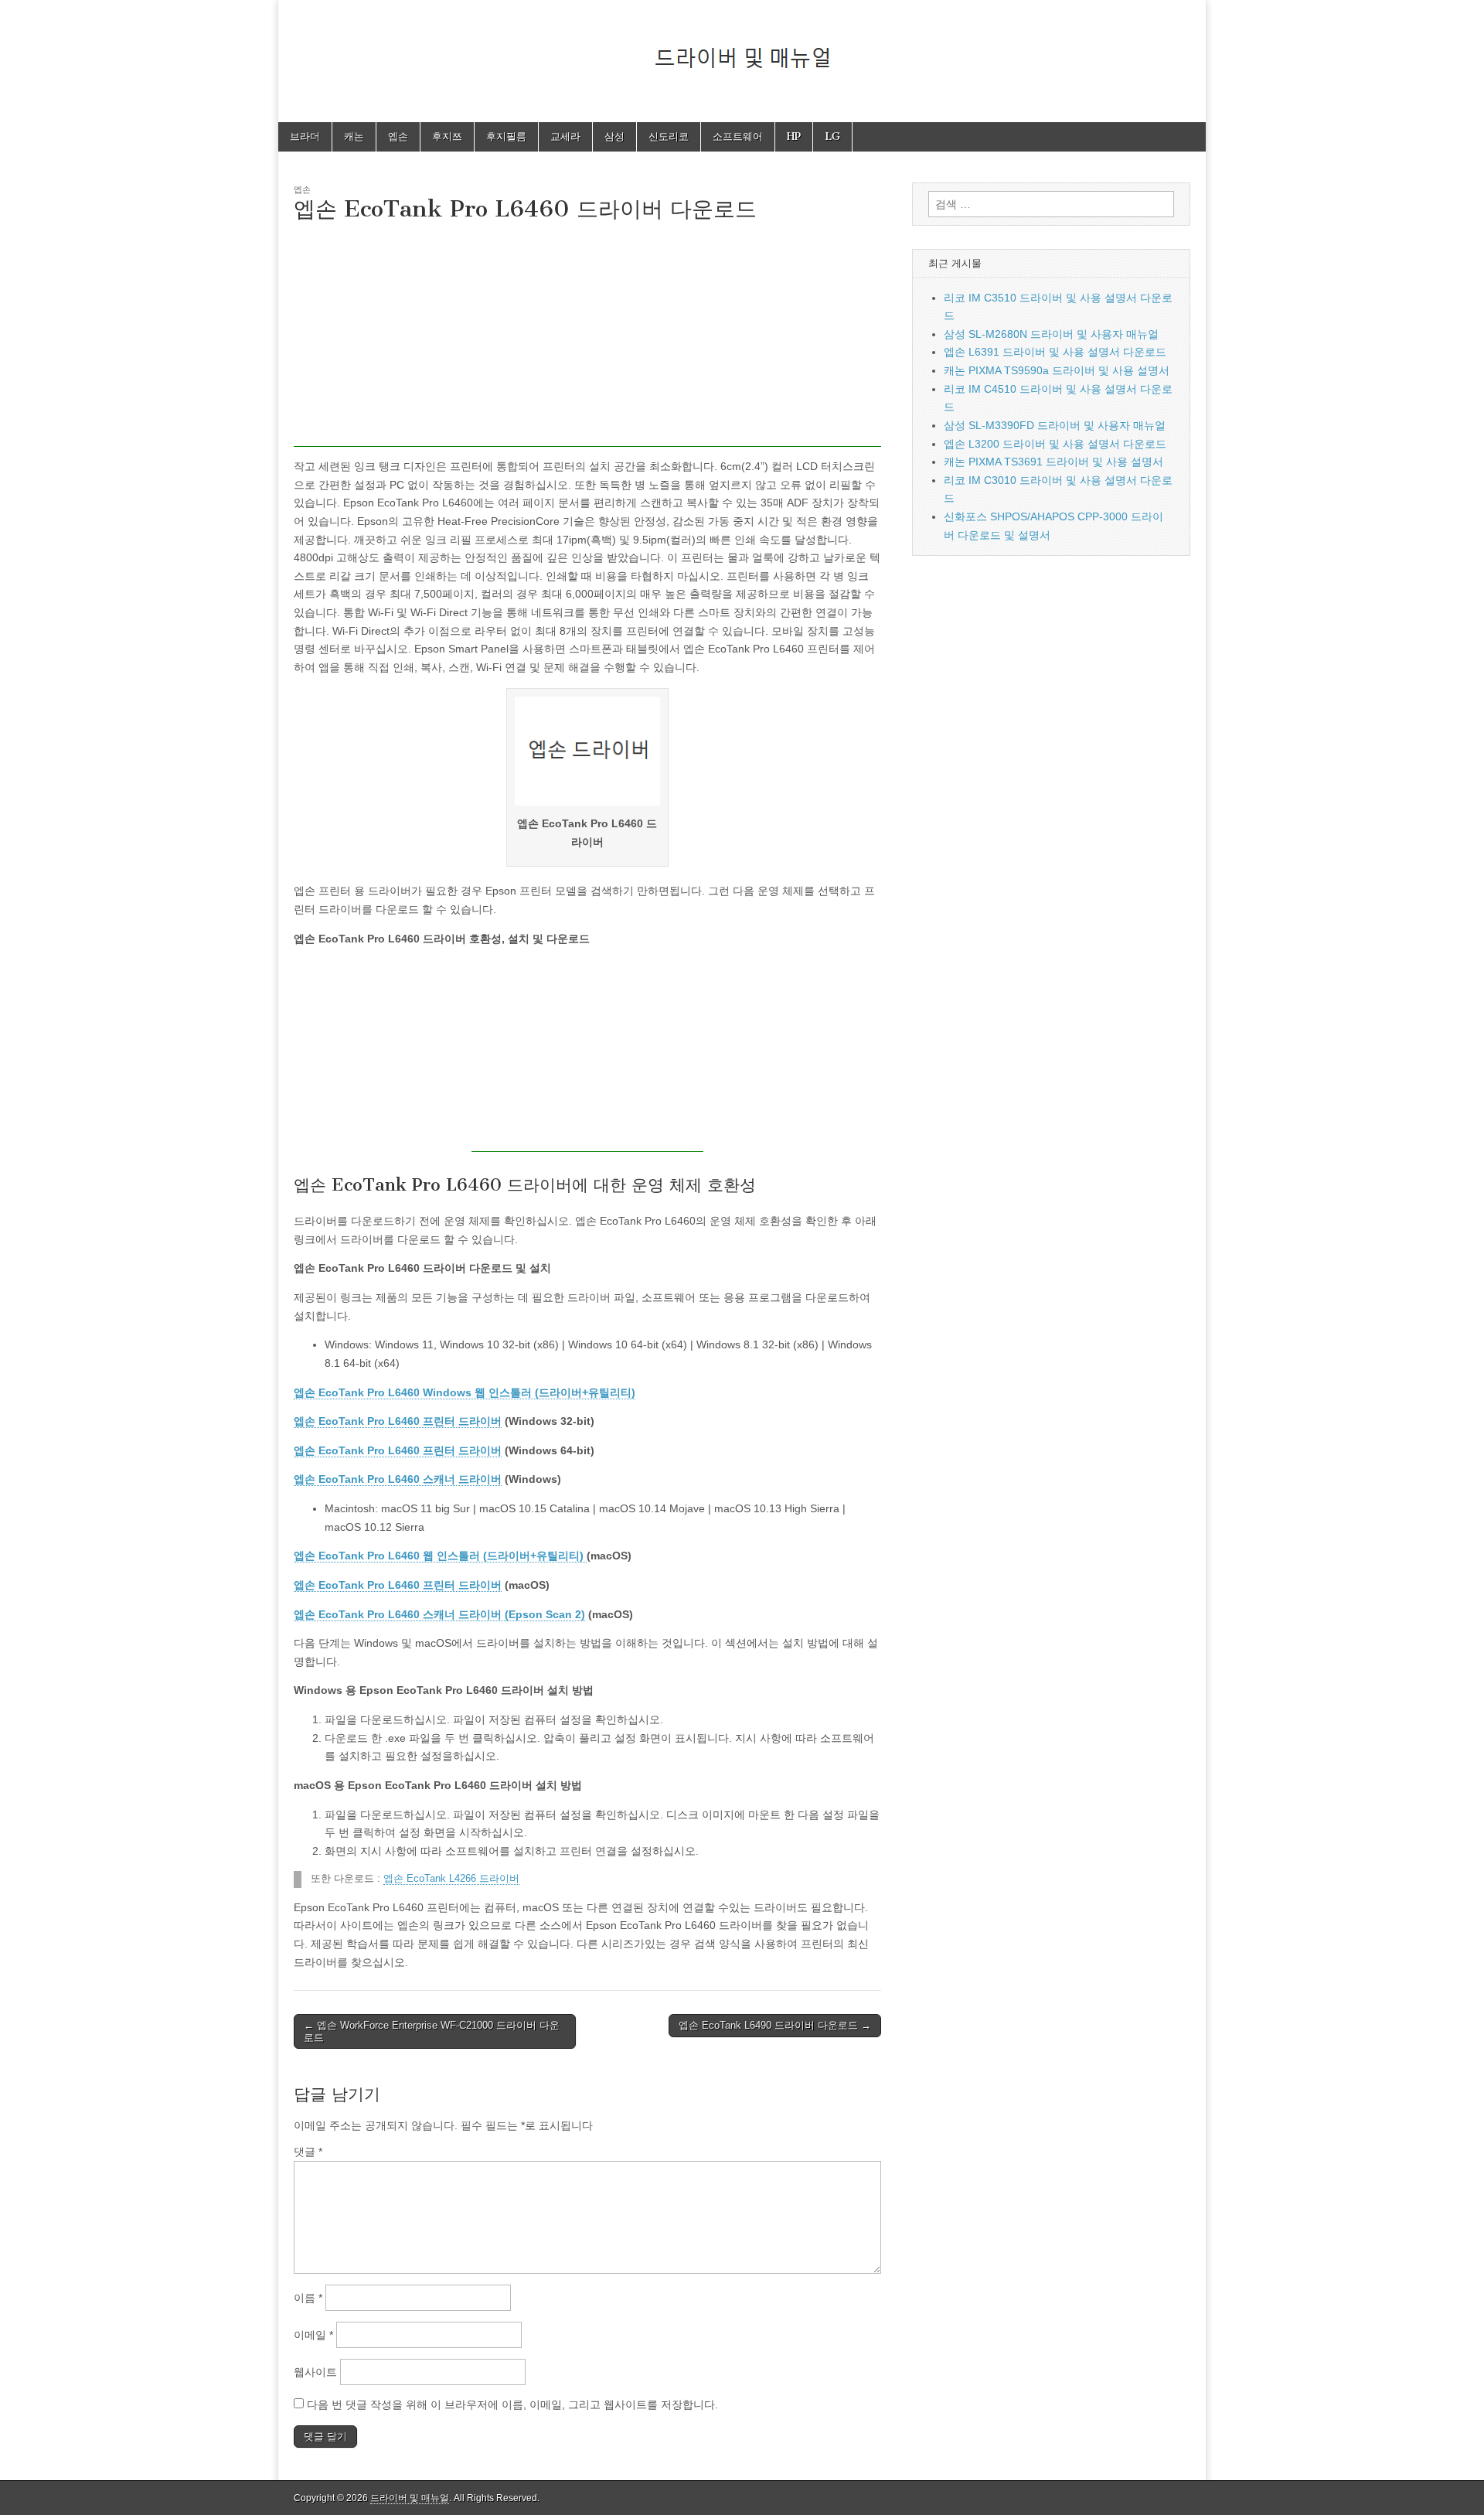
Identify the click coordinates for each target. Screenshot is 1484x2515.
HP (794, 136)
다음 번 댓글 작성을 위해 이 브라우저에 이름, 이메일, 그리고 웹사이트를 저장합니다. (512, 2404)
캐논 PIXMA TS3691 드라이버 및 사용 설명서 (1053, 462)
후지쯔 (447, 136)
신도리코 (669, 136)
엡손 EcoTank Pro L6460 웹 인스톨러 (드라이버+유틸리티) (440, 1556)
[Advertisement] (587, 339)
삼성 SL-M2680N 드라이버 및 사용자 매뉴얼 (1051, 334)
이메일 (313, 2335)
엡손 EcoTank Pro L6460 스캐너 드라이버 (398, 1479)
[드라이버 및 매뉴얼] (742, 49)
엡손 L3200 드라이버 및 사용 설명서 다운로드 (1055, 444)
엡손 (398, 136)
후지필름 (506, 136)
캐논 (354, 136)
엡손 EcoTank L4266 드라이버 (451, 1879)
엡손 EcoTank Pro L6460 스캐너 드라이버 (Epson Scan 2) (439, 1614)
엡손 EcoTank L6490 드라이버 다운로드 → (775, 2025)
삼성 (614, 136)
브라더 (305, 136)
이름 (308, 2298)
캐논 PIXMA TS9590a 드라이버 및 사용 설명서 (1057, 370)
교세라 (565, 136)
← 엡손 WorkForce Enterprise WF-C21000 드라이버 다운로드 (432, 2031)
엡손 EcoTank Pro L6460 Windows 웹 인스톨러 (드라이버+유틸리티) (465, 1392)
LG (832, 136)
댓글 (308, 2152)
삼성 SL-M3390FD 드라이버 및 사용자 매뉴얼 (1055, 425)
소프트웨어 (738, 136)
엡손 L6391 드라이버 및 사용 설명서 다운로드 (1055, 352)
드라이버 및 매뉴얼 (410, 2498)
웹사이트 (315, 2372)
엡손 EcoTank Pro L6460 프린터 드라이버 (398, 1421)
